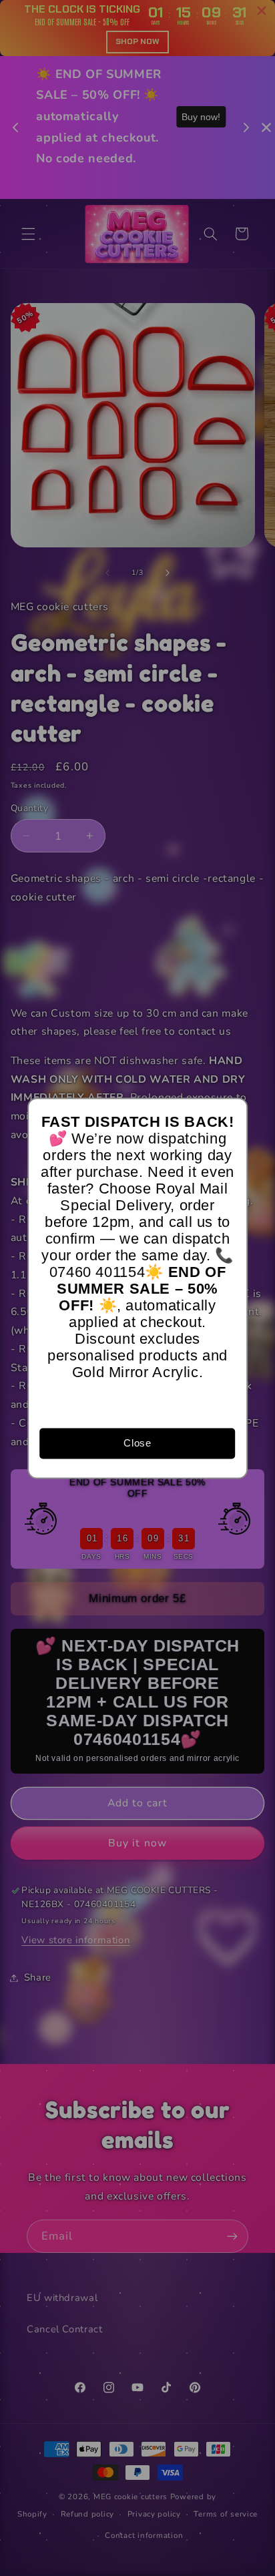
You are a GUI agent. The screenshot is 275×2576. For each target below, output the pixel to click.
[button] (231, 1114)
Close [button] (137, 1443)
